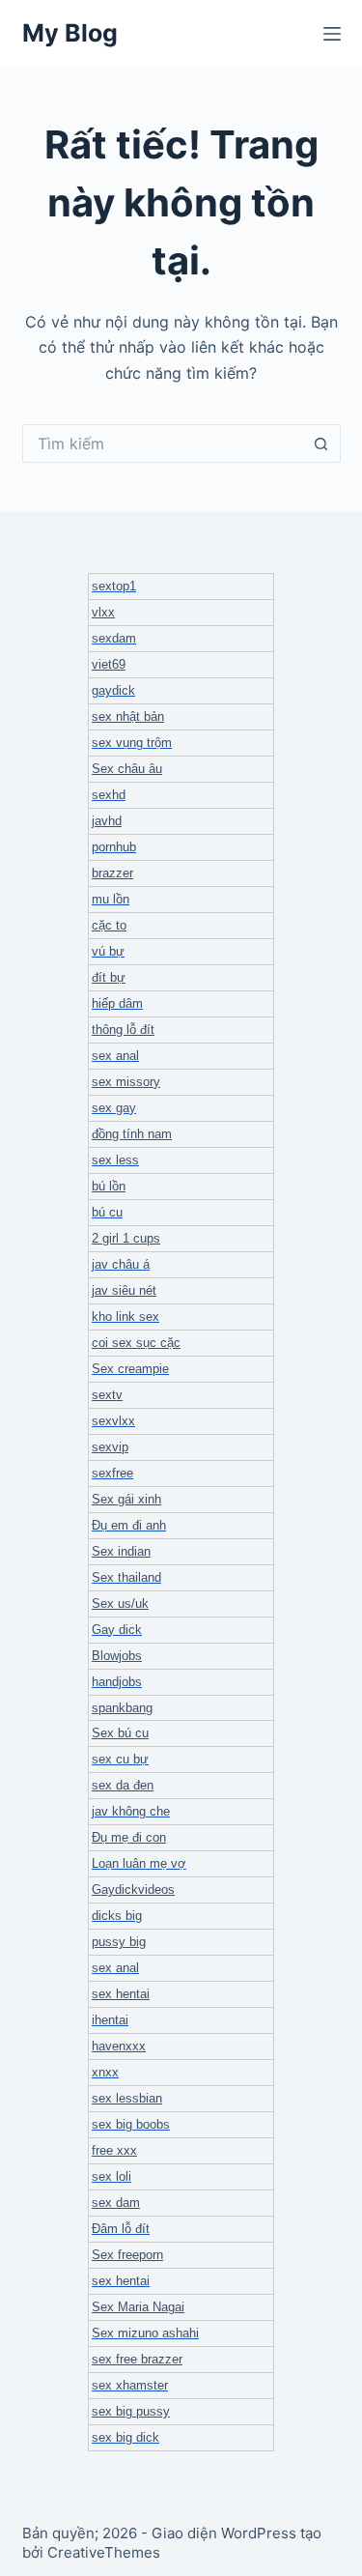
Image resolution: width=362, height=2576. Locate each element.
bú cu (107, 1212)
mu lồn (111, 899)
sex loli (111, 2176)
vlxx (103, 612)
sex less (115, 1160)
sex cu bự (120, 1759)
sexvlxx (113, 1421)
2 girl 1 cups (126, 1238)
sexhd (109, 795)
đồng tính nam (132, 1134)
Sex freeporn (127, 2255)
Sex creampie (130, 1369)
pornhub (114, 847)
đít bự (109, 977)
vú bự (108, 951)
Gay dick (117, 1630)
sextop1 (114, 586)
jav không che (131, 1811)
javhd (107, 821)
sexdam (114, 638)
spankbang (122, 1708)
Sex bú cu (120, 1733)
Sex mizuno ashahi (145, 2333)
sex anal (115, 1056)
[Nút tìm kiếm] (321, 444)
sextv (107, 1395)
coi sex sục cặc (136, 1343)
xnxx (105, 2072)
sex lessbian (127, 2098)
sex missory (126, 1082)
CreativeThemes (104, 2552)
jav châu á (121, 1264)
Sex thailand (126, 1577)
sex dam (116, 2203)
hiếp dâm (117, 1003)
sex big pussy (131, 2411)
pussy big (119, 1942)
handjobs (117, 1682)
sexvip (110, 1447)
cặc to (109, 925)
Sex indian (121, 1551)
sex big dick (125, 2437)
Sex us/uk (120, 1603)
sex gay (114, 1108)
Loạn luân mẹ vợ (139, 1863)
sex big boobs (131, 2124)
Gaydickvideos (133, 1889)
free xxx (114, 2150)
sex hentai (121, 1994)
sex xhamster (130, 2385)
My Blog (70, 33)
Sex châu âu (127, 769)
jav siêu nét (124, 1290)
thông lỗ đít (123, 1030)
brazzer (112, 873)
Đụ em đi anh (129, 1525)
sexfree (112, 1473)
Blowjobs (117, 1656)
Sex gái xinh (126, 1499)
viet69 (109, 664)
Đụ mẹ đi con (129, 1837)
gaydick (113, 690)
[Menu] (332, 34)
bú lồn (109, 1186)
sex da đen (123, 1785)
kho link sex (125, 1317)
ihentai (110, 2020)
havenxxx (119, 2046)
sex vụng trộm (132, 743)
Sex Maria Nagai (138, 2307)
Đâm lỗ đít (121, 2229)
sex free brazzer (137, 2359)
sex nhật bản (128, 716)
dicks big (117, 1916)
